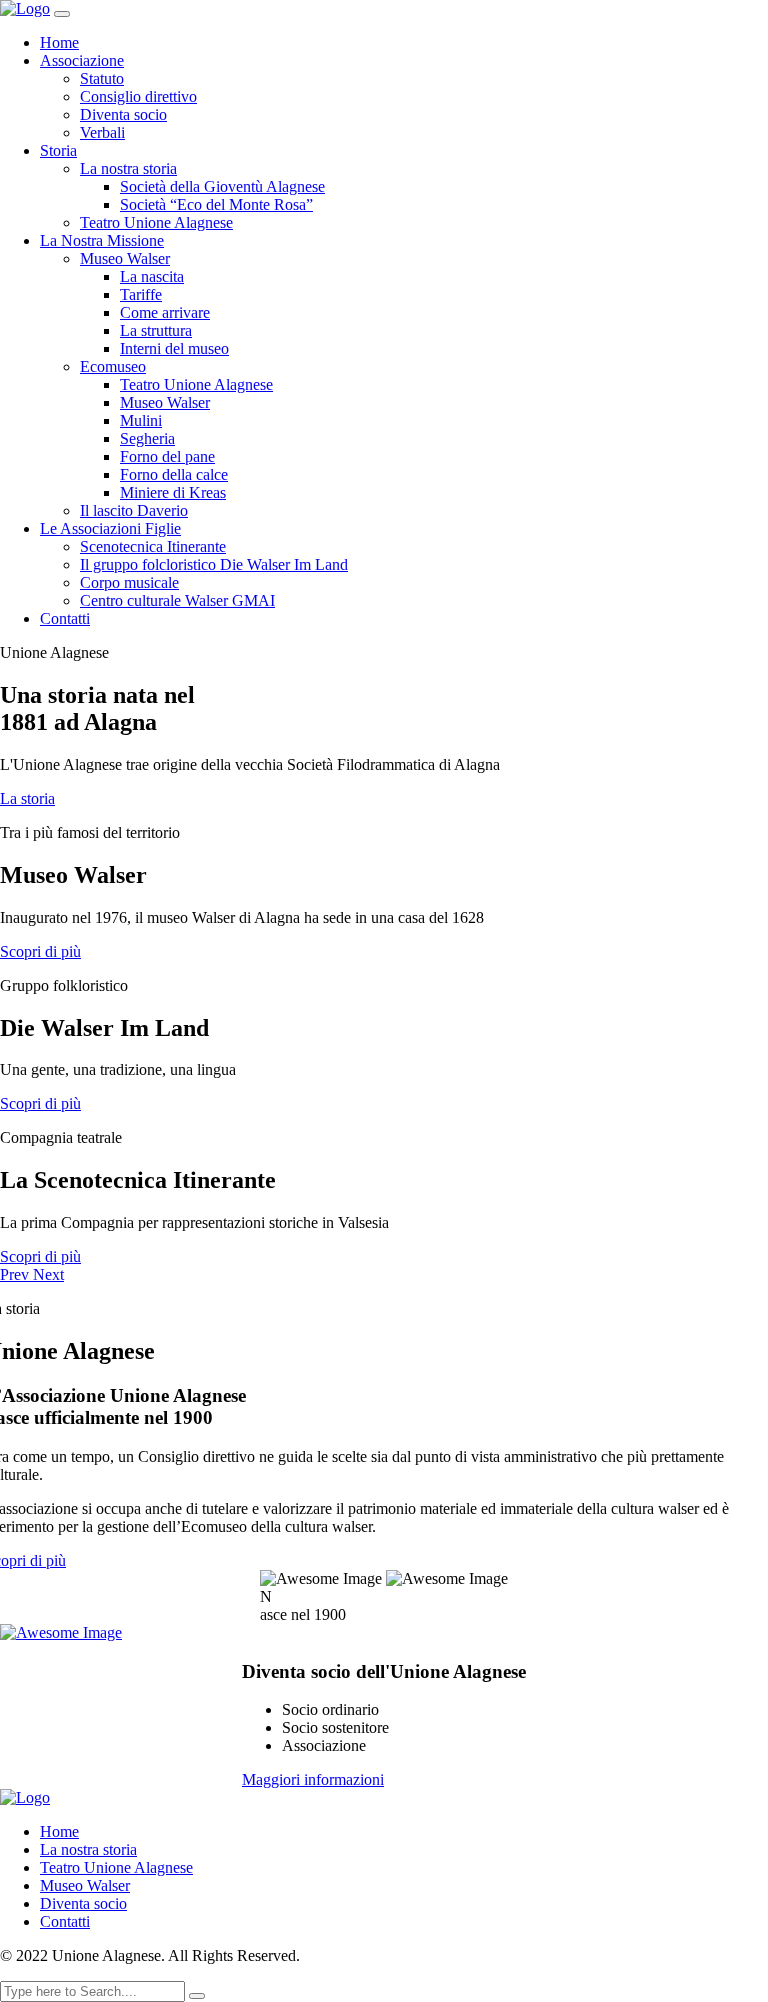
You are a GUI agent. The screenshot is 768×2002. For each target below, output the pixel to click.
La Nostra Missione (102, 240)
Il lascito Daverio (134, 510)
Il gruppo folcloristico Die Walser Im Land (214, 564)
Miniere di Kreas (173, 492)
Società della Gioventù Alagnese (222, 186)
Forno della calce (174, 474)
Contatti (65, 618)
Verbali (102, 132)
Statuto (102, 78)
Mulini (141, 420)
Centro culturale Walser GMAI (177, 600)
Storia (58, 150)
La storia (27, 798)
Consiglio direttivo (138, 96)
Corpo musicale (129, 582)
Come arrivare (165, 312)
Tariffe (141, 294)
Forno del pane (167, 456)
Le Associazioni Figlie (110, 528)
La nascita (152, 276)
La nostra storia (128, 168)
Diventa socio (123, 114)
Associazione (82, 60)
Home (59, 42)
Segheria (147, 438)
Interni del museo (174, 348)
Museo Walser (125, 258)
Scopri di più (40, 951)
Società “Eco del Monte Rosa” (216, 204)
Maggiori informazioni (313, 1779)
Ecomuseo (113, 366)
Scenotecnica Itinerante (153, 546)
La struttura (156, 330)
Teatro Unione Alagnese (156, 222)
